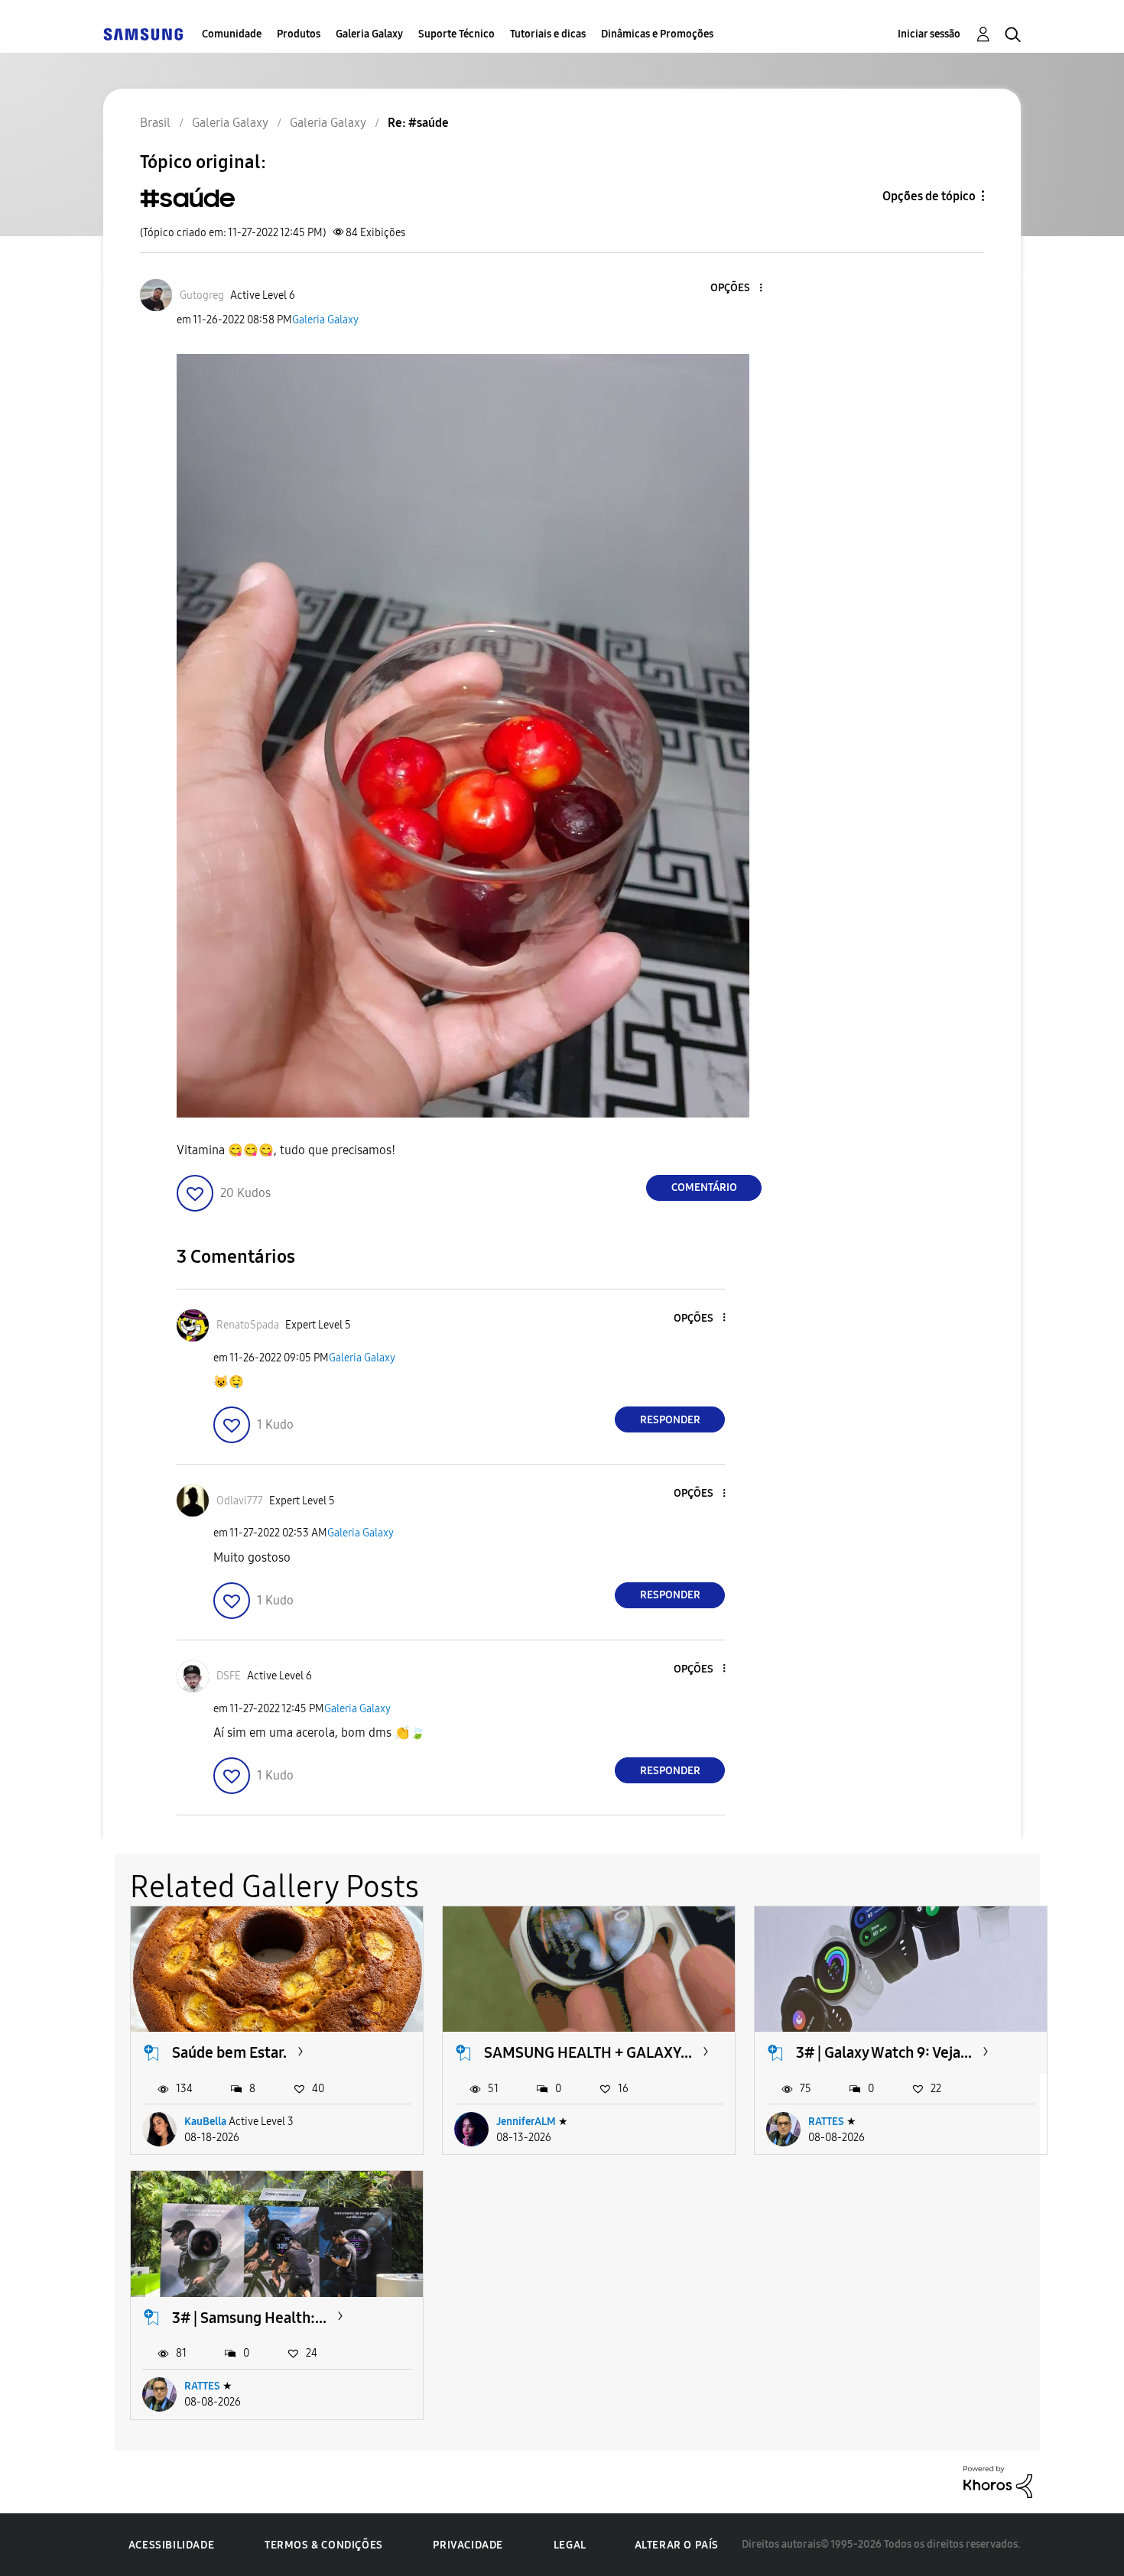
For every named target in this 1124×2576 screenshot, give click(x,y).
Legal (570, 2545)
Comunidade (232, 34)
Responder (670, 1420)
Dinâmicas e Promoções (657, 34)
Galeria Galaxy (369, 34)
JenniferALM (526, 2122)
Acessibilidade (171, 2545)
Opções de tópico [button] (929, 196)
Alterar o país (677, 2545)
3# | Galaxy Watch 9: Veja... (884, 2052)
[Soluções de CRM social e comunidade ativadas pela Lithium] (998, 2481)
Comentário (704, 1187)
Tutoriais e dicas (548, 34)
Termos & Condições (324, 2545)
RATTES (826, 2122)
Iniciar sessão (929, 34)
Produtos (299, 34)
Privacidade (468, 2545)
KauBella (205, 2122)
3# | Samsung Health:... (249, 2318)
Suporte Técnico (456, 34)
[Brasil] (143, 34)
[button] (736, 289)
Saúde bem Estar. (229, 2052)
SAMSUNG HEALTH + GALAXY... (588, 2052)
